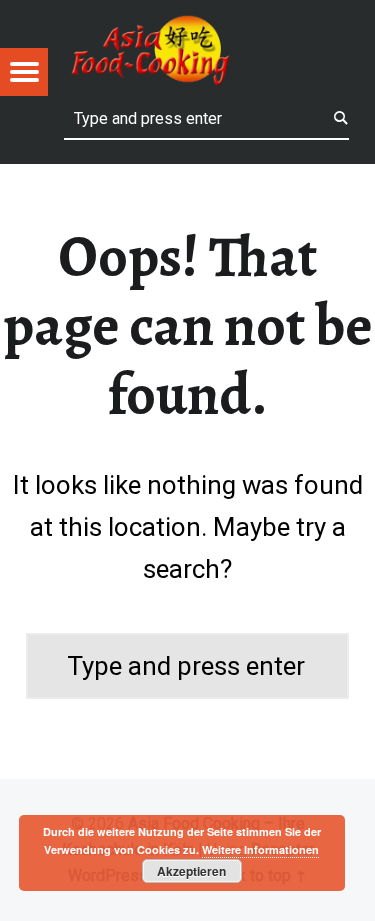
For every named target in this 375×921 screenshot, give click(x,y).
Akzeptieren (191, 871)
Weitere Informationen (260, 849)
